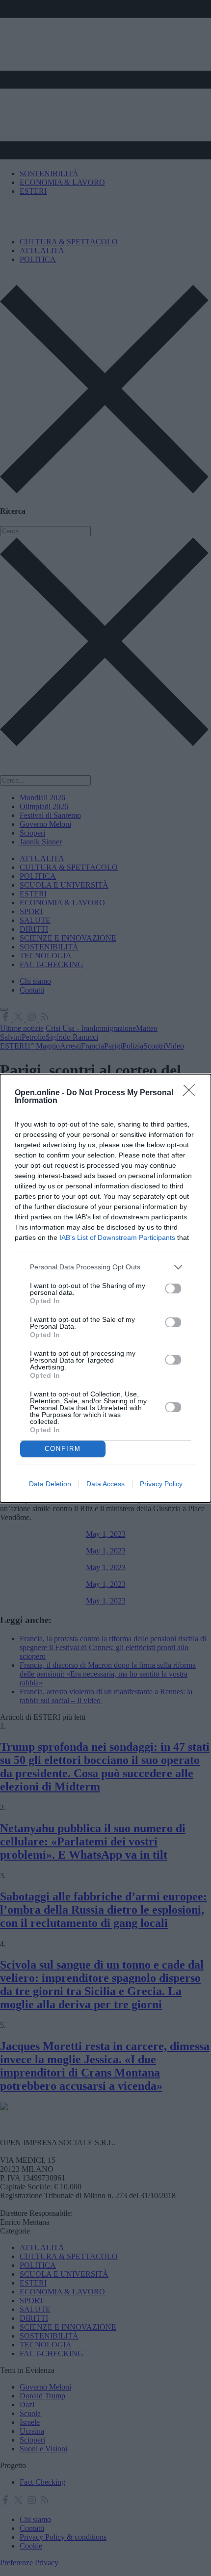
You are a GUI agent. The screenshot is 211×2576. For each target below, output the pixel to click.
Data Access (105, 1484)
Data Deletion (50, 1484)
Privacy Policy (161, 1484)
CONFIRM (63, 1449)
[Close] (192, 1093)
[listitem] (105, 1267)
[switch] (173, 1288)
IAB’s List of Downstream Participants (117, 1237)
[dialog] (105, 1288)
